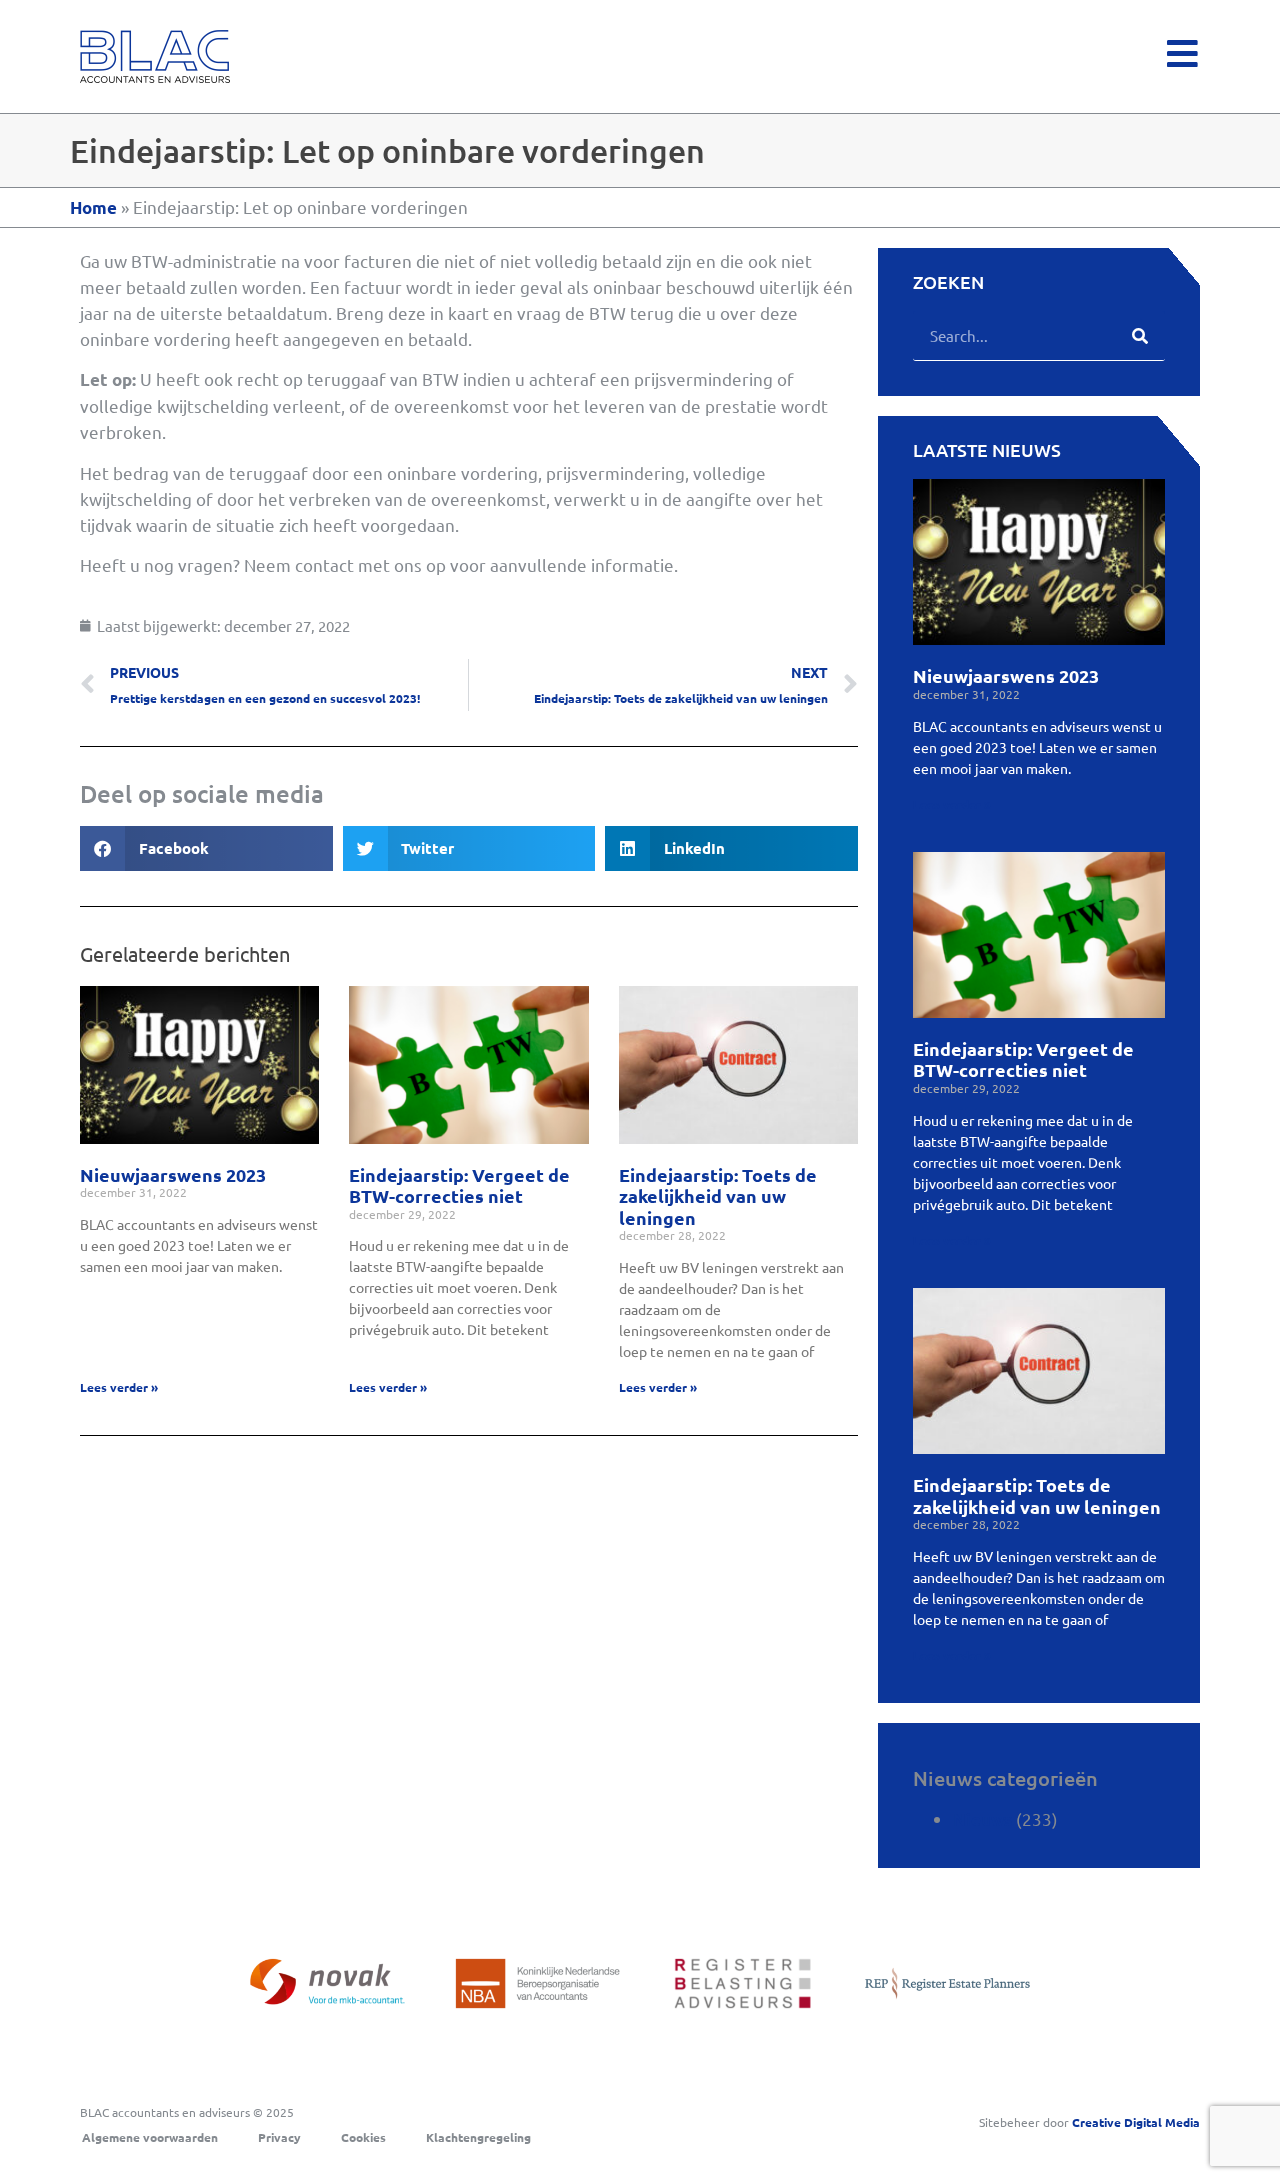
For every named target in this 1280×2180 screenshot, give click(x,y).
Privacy (279, 2137)
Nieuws (982, 1819)
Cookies (363, 2137)
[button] (206, 848)
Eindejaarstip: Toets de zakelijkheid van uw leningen (718, 1196)
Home (93, 207)
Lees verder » (119, 1387)
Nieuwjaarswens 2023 (173, 1174)
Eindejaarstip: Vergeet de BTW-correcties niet (459, 1185)
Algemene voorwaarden (150, 2137)
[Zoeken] (1140, 335)
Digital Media (1136, 2122)
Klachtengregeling (478, 2137)
